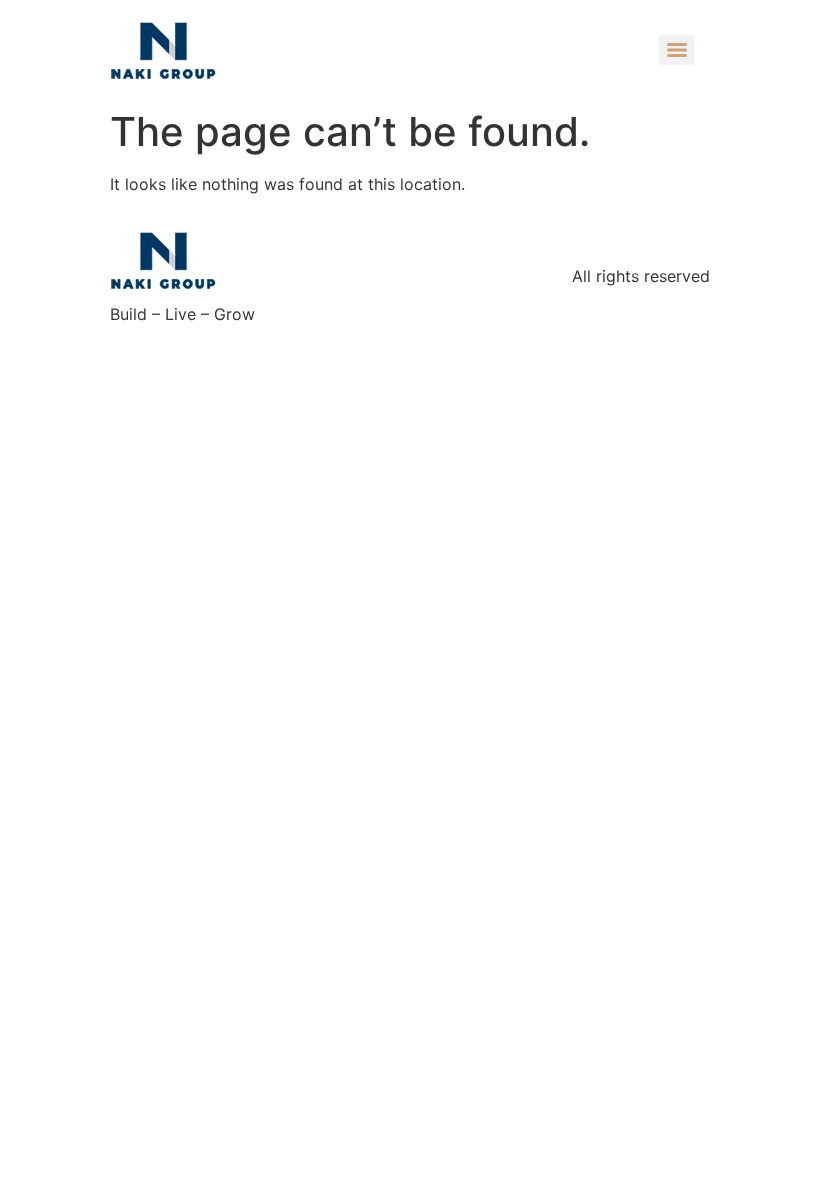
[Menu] (677, 50)
